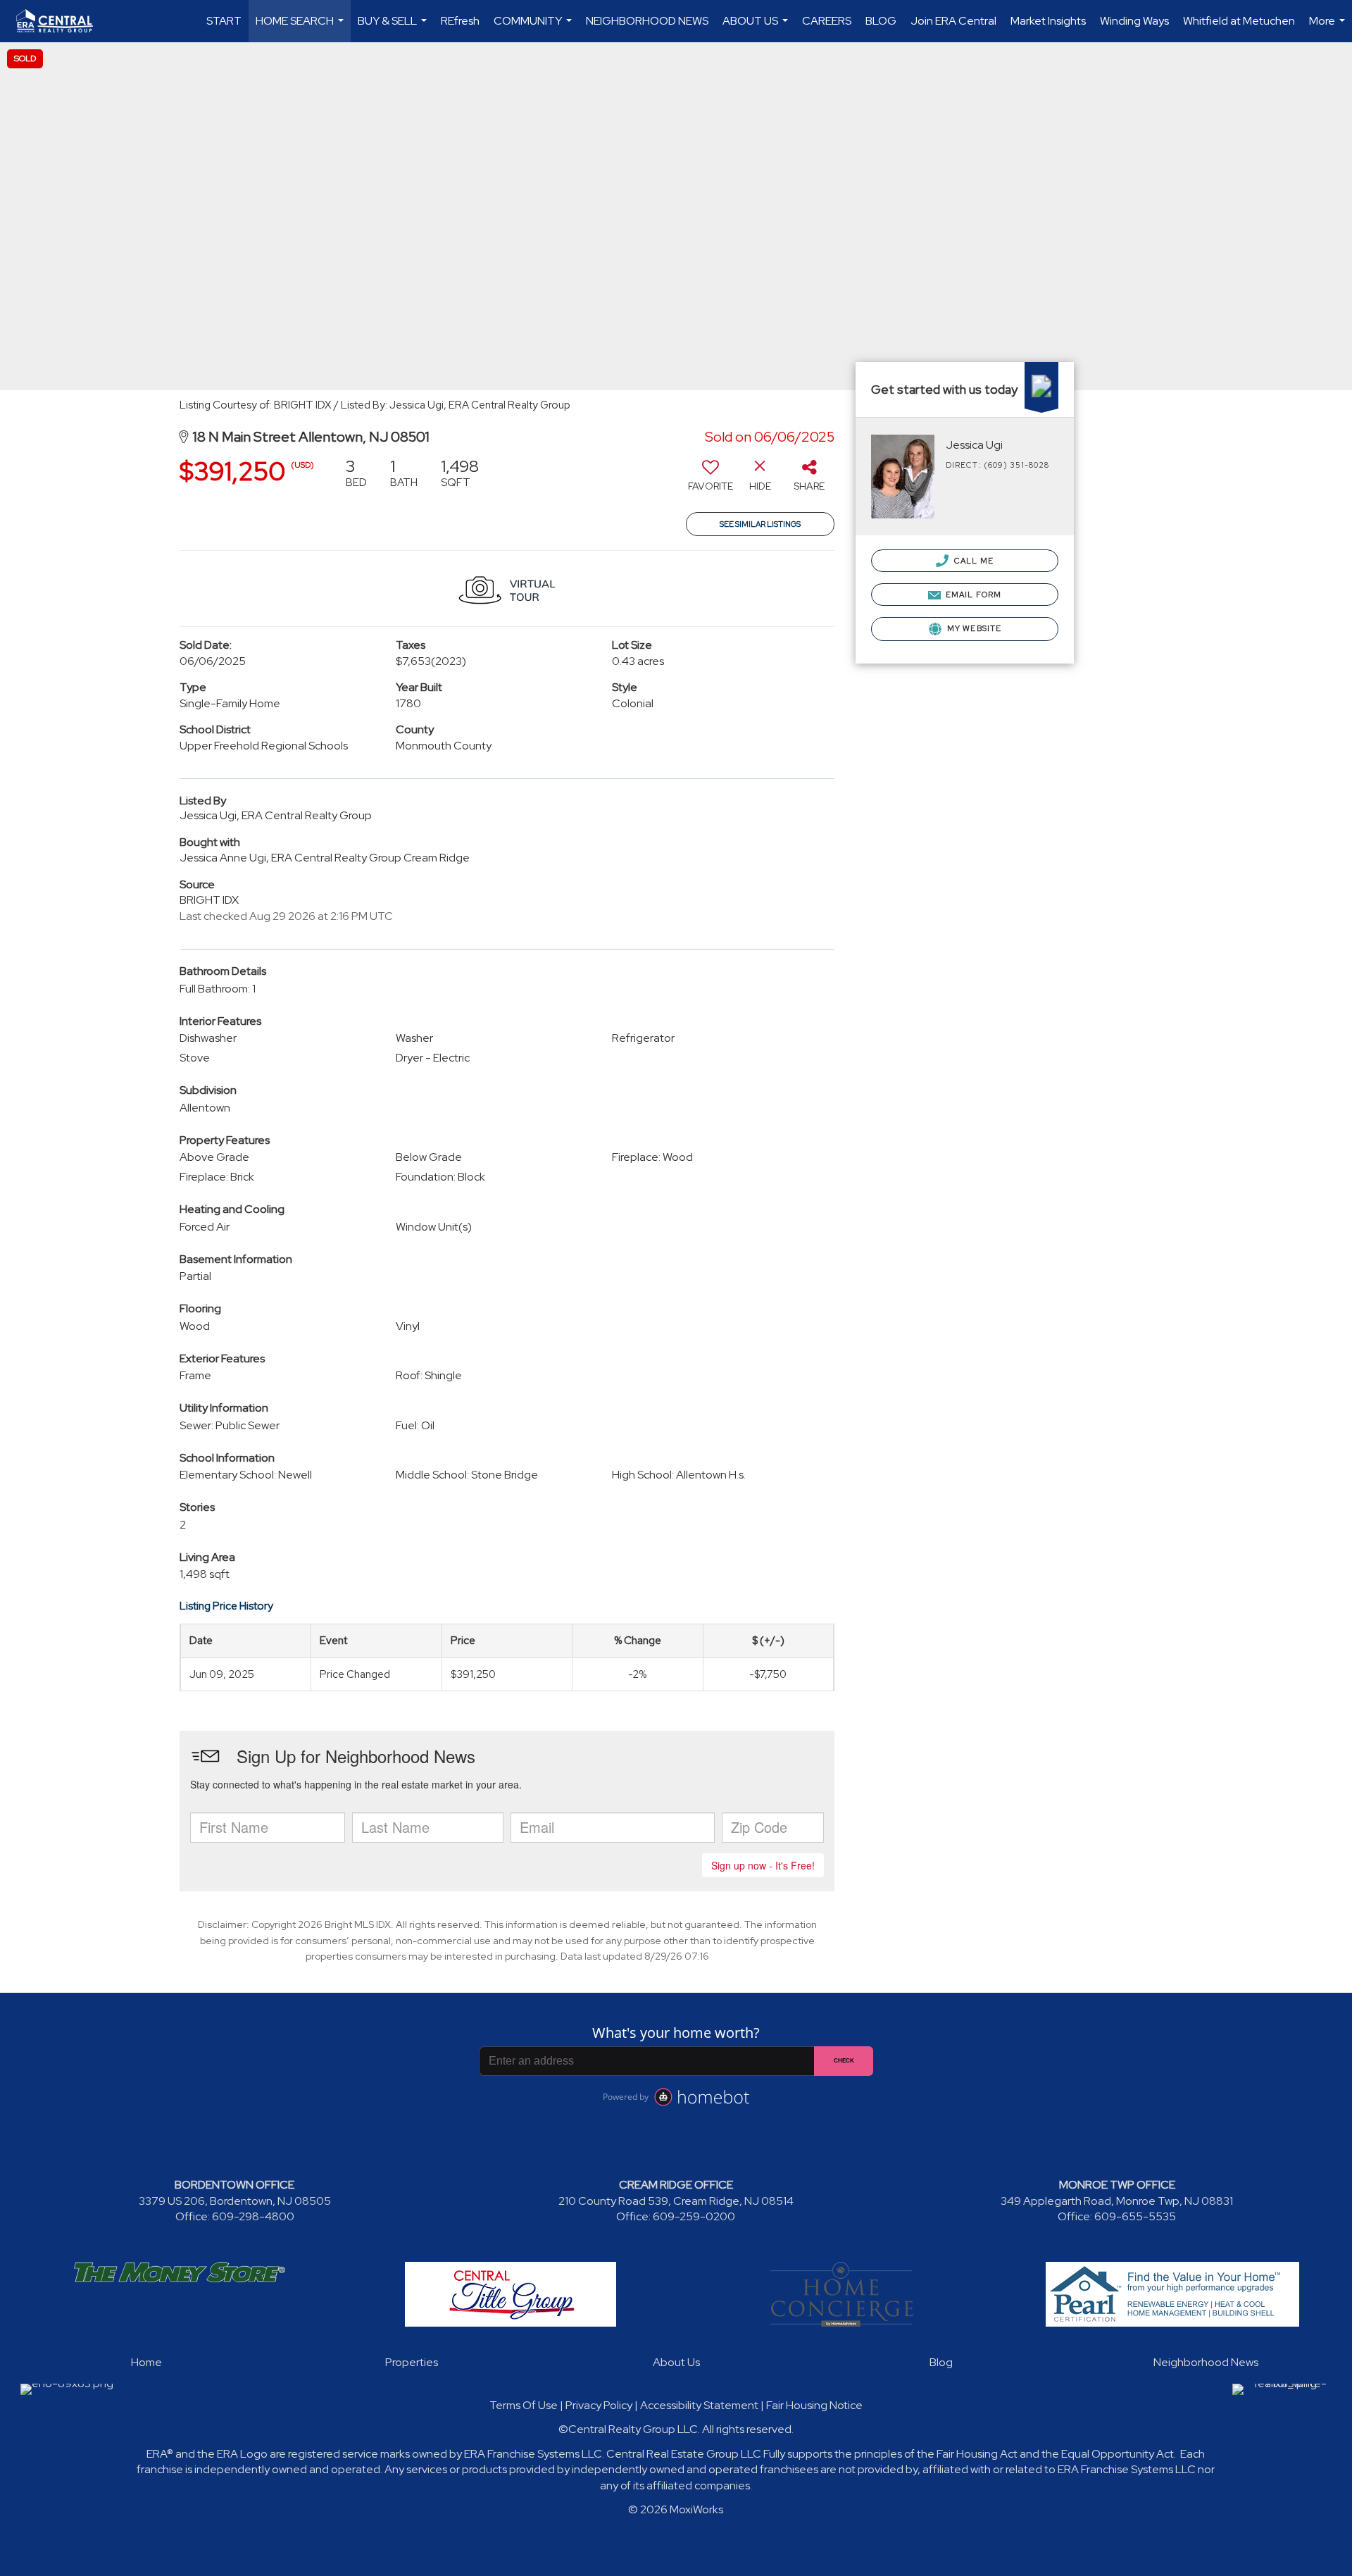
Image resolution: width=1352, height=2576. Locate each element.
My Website (973, 628)
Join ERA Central (953, 21)
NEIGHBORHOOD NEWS (647, 21)
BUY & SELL (394, 28)
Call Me (973, 561)
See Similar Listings (760, 524)
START (224, 21)
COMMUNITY (534, 28)
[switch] (711, 480)
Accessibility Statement (699, 2405)
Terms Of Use (524, 2405)
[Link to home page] (62, 21)
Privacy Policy (599, 2405)
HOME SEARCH (301, 28)
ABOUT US (757, 28)
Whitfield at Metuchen (1239, 21)
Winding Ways (1134, 21)
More (1329, 28)
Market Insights (1048, 21)
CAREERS (827, 21)
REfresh (460, 21)
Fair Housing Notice (814, 2405)
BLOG (881, 21)
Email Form (972, 595)
